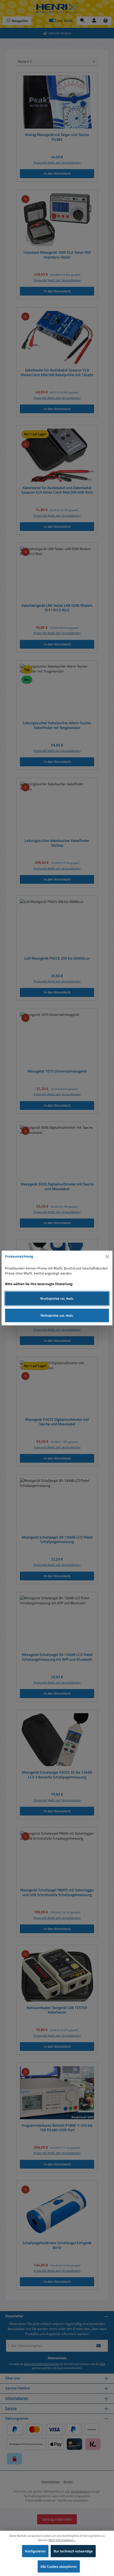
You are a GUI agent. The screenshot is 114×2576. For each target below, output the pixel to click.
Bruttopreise (57, 1298)
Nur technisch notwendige (73, 2551)
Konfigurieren (35, 2551)
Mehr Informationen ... (62, 2540)
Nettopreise (57, 1315)
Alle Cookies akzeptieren (59, 2566)
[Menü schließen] (107, 1256)
